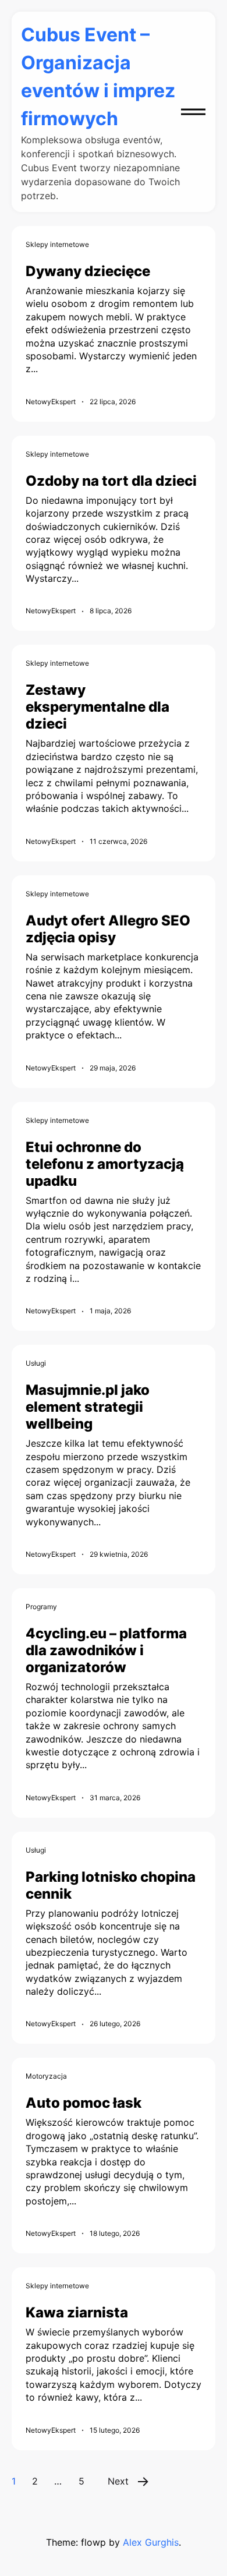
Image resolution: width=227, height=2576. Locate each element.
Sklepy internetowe (57, 244)
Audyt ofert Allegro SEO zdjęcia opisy (108, 929)
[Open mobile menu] (193, 112)
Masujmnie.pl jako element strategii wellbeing (88, 1407)
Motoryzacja (46, 2076)
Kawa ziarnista (77, 2312)
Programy (41, 1607)
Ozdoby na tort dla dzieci (111, 481)
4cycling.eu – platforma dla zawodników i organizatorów (106, 1650)
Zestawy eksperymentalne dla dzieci (97, 707)
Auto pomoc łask (84, 2103)
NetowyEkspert (51, 402)
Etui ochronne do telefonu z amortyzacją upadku (105, 1164)
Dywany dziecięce (88, 271)
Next (118, 2481)
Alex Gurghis (151, 2542)
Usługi (36, 1363)
